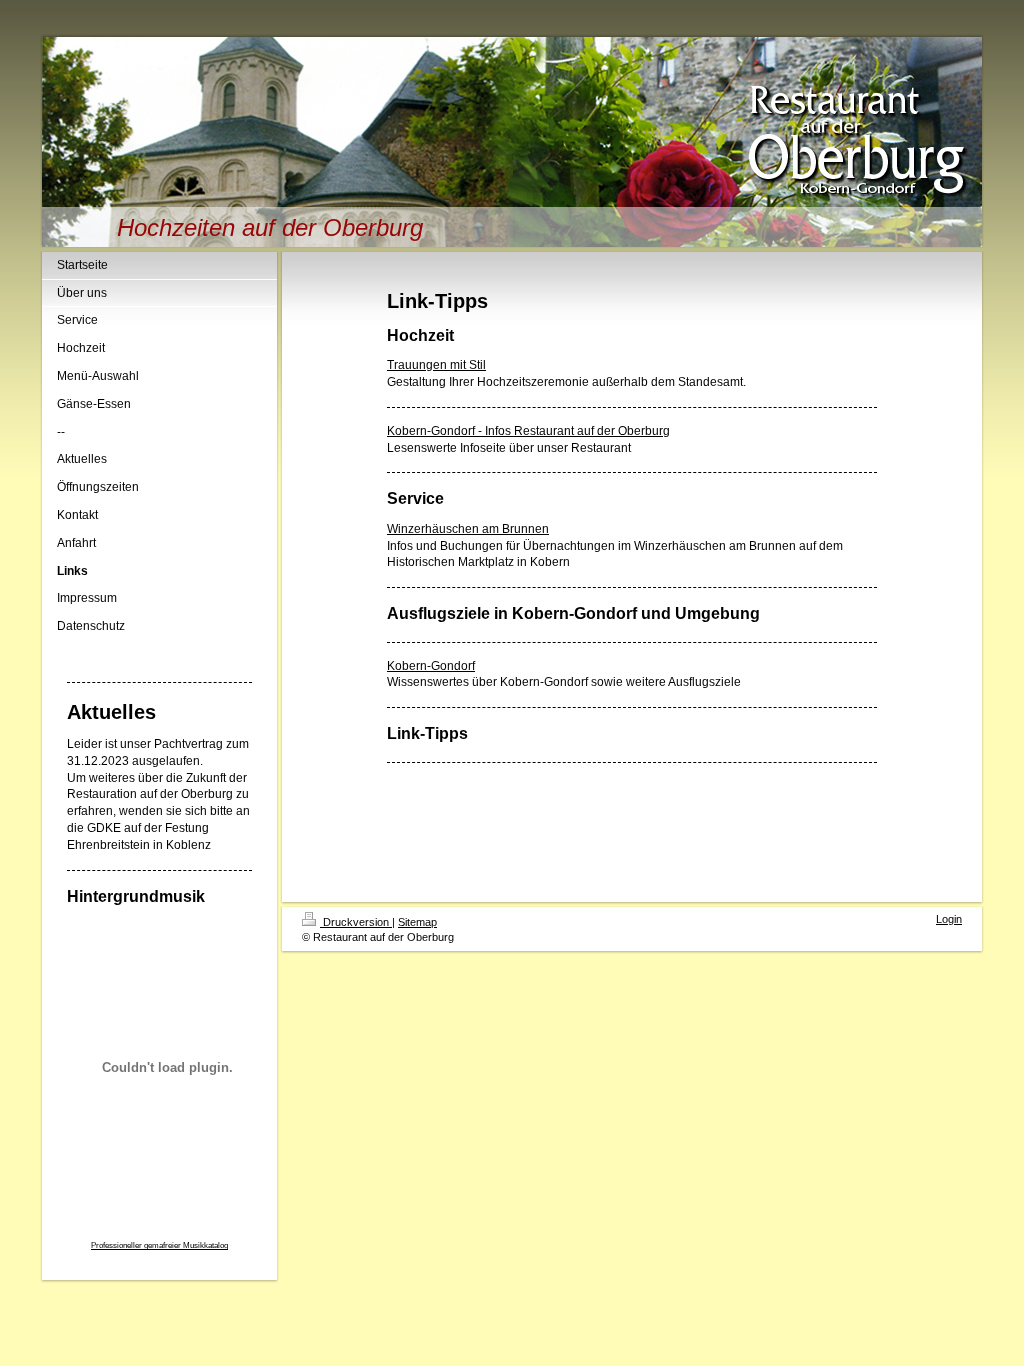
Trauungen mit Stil (436, 365)
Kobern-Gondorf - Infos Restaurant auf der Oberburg (528, 431)
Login (949, 919)
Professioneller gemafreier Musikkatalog (159, 1245)
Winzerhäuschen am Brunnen (468, 529)
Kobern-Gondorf (431, 666)
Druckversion (356, 922)
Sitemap (417, 922)
